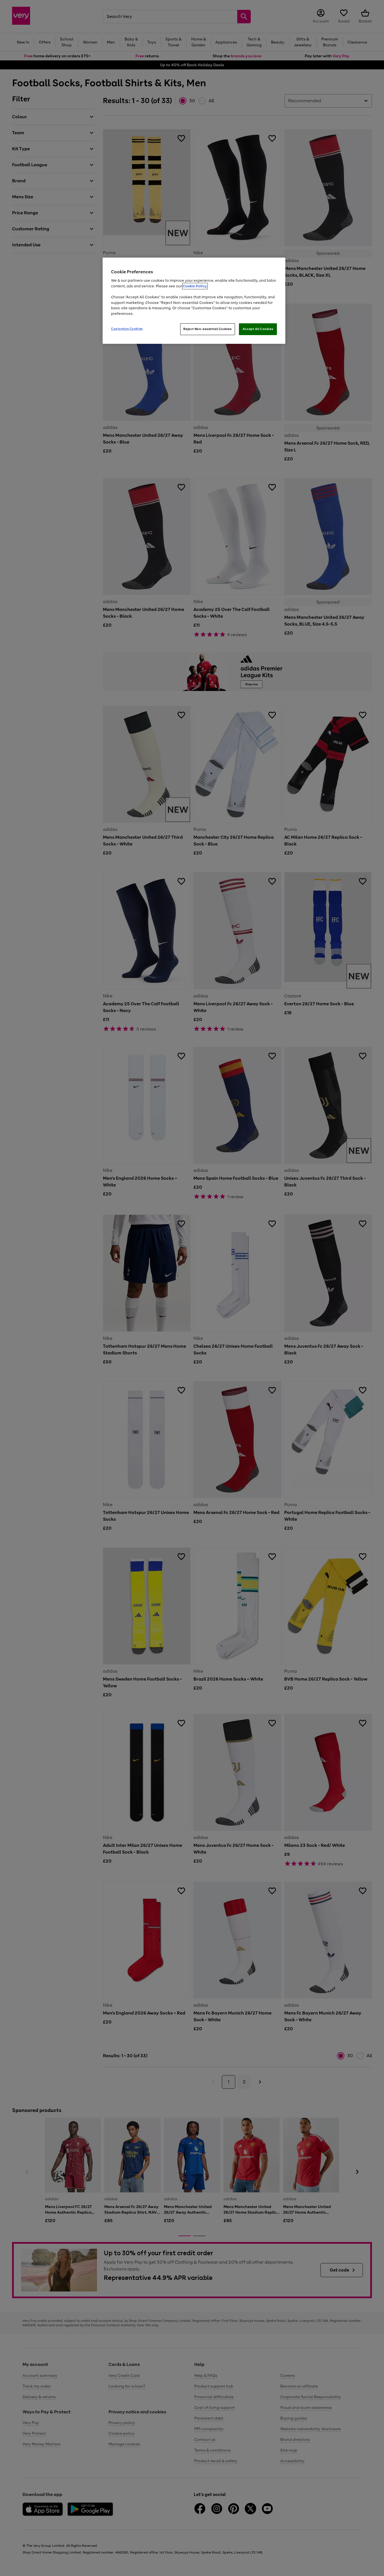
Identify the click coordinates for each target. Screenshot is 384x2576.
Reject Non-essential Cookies (208, 329)
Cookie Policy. (195, 286)
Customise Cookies (127, 329)
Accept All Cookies (258, 329)
